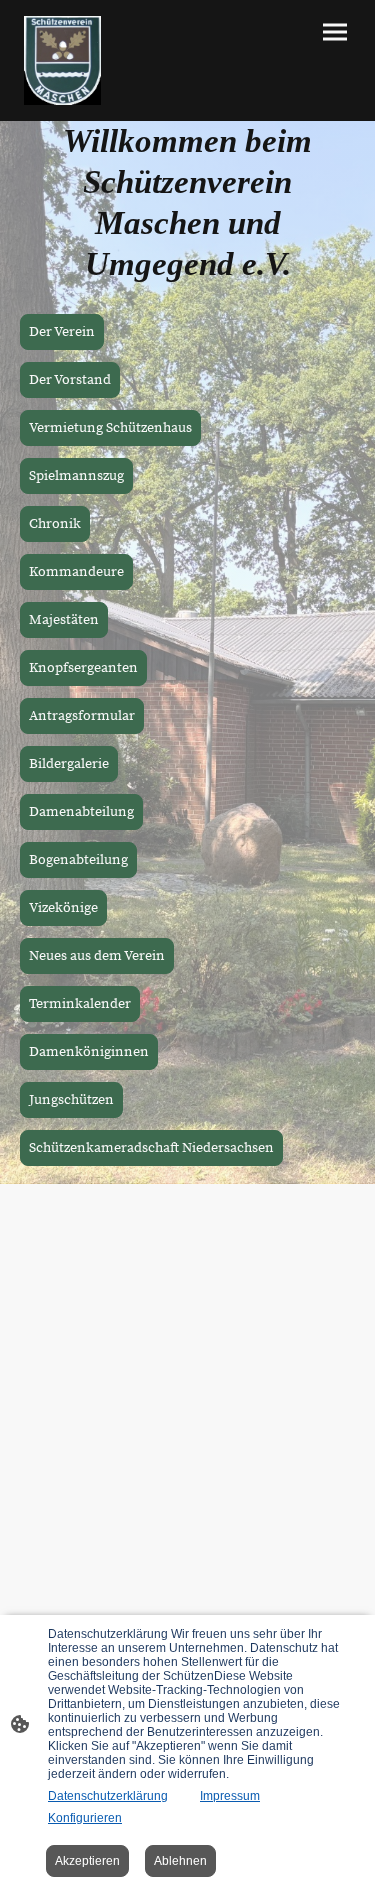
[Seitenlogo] (62, 60)
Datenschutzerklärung (108, 1796)
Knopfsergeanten (83, 668)
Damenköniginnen (89, 1052)
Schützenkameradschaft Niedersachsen (151, 1148)
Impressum (230, 1796)
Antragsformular (82, 716)
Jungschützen (71, 1100)
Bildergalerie (69, 764)
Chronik (55, 524)
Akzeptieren (87, 1861)
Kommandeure (76, 572)
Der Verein (62, 332)
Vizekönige (63, 908)
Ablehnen (180, 1861)
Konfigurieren (85, 1818)
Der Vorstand (70, 380)
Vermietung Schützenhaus (110, 428)
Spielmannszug (76, 476)
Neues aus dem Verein (97, 956)
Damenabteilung (81, 812)
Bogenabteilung (78, 860)
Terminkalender (80, 1004)
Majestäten (64, 620)
